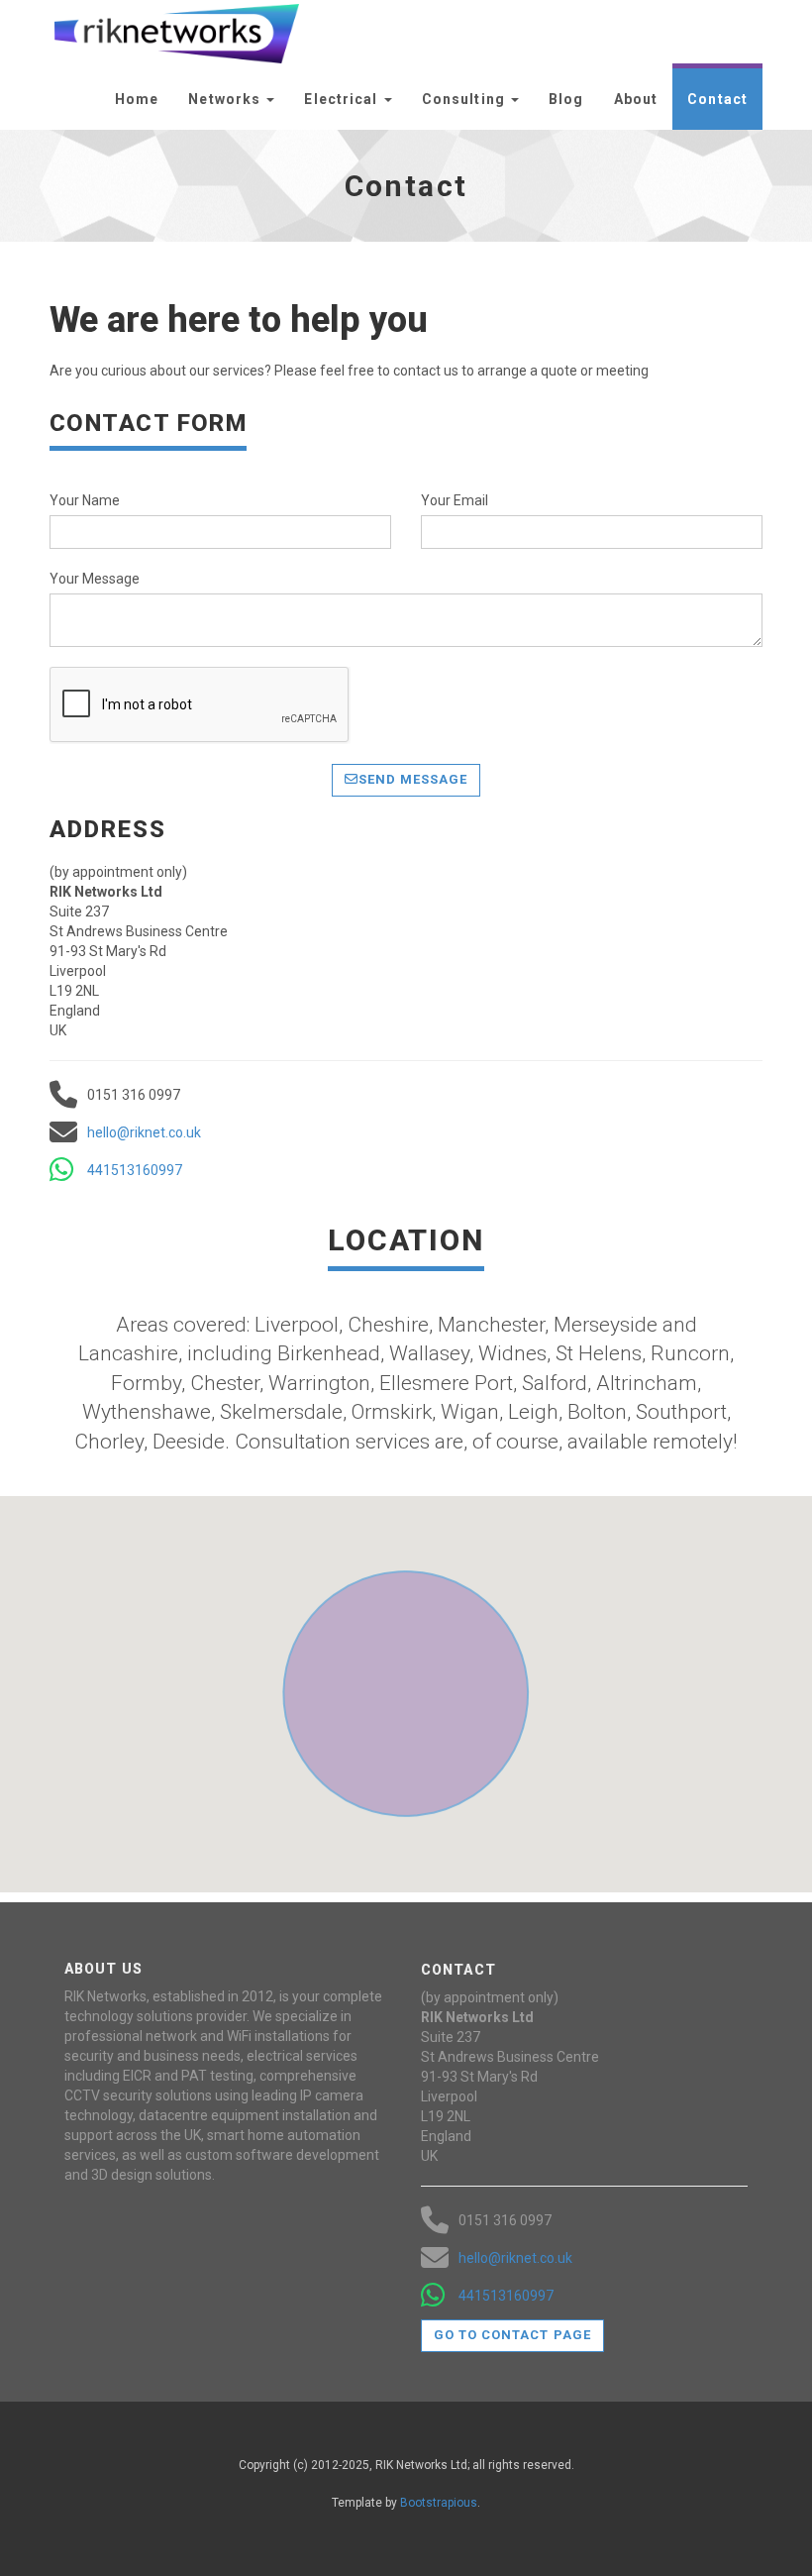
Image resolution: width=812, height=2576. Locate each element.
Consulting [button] (465, 99)
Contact (717, 99)
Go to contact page (512, 2335)
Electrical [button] (343, 99)
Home (137, 99)
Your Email (455, 500)
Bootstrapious (439, 2503)
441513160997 (135, 1170)
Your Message (95, 579)
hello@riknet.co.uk (144, 1132)
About (636, 99)
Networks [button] (226, 99)
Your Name (85, 500)
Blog (566, 99)
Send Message (413, 779)
